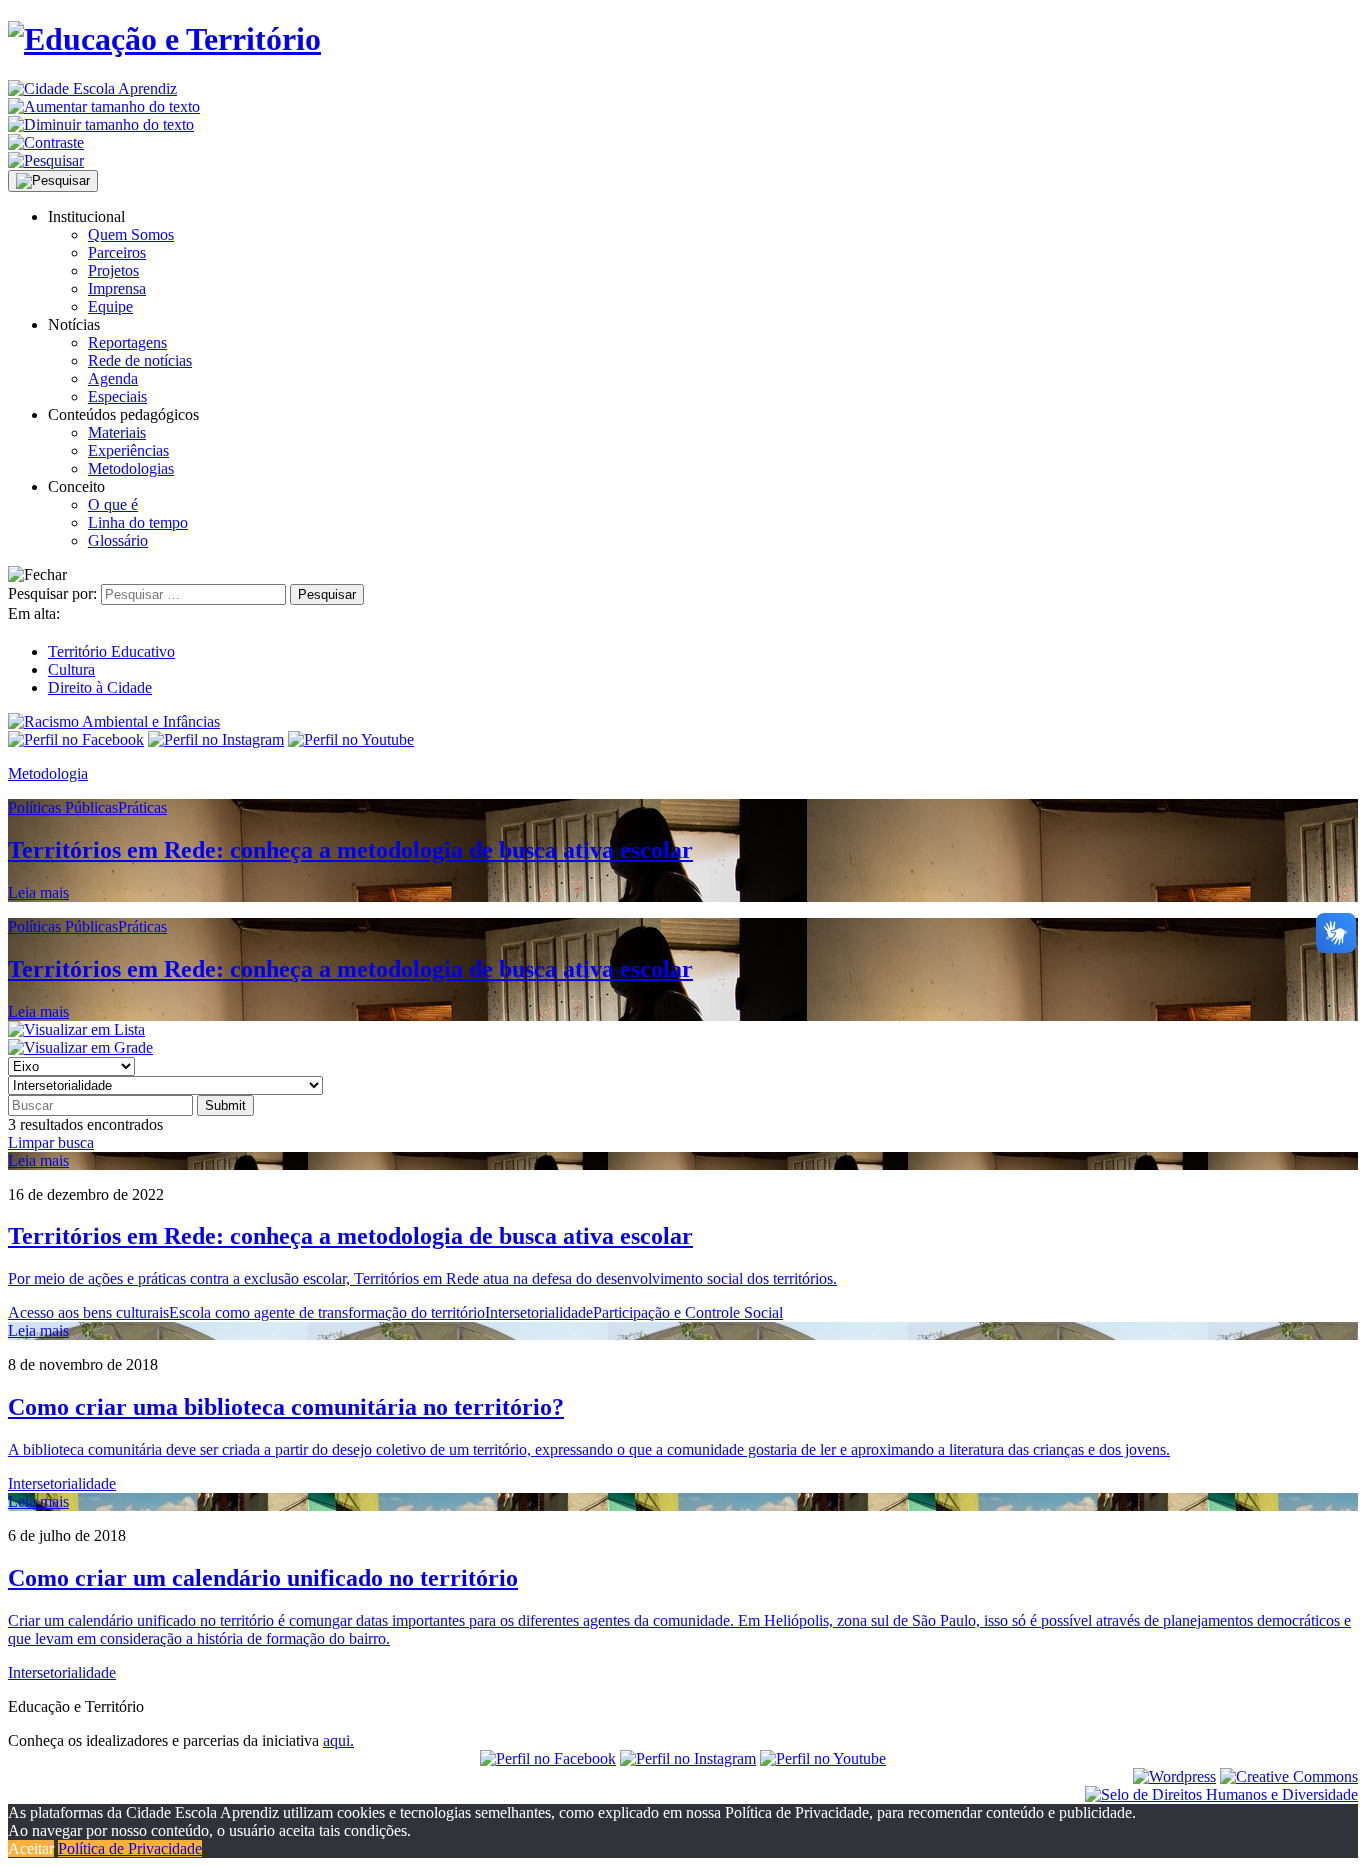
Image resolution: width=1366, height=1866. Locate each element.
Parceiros (117, 252)
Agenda (113, 378)
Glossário (118, 540)
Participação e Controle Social (688, 1312)
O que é (113, 504)
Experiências (128, 450)
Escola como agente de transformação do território (327, 1312)
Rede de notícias (140, 360)
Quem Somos (131, 234)
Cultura (71, 669)
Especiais (117, 396)
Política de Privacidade (130, 1848)
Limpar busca (51, 1142)
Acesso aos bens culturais (88, 1312)
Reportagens (127, 342)
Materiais (117, 432)
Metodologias (131, 468)
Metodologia (48, 773)
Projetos (113, 270)
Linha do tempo (138, 522)
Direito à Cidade (100, 687)
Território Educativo (111, 651)
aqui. (338, 1740)
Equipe (110, 306)
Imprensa (117, 288)
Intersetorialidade (539, 1312)
